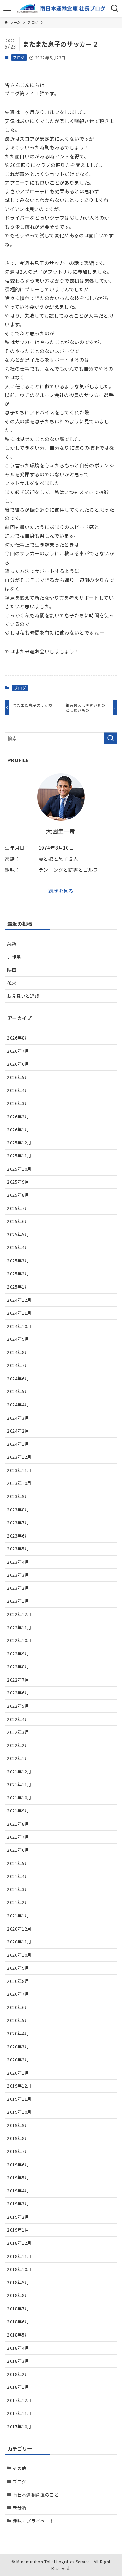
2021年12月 (19, 1771)
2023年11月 (19, 1470)
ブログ (19, 57)
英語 (12, 944)
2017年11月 (19, 2413)
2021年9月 (18, 1810)
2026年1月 (18, 1129)
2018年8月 (18, 2295)
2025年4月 (18, 1247)
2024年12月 (19, 1300)
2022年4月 (18, 1719)
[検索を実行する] (110, 739)
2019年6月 (18, 2164)
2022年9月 (18, 1654)
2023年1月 (18, 1601)
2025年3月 (18, 1260)
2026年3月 (18, 1103)
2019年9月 (18, 2125)
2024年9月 (18, 1339)
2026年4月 (18, 1090)
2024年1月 (18, 1444)
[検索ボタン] (115, 8)
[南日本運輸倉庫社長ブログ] (61, 8)
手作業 (14, 956)
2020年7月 (18, 1994)
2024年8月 (18, 1352)
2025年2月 (18, 1273)
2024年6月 (18, 1378)
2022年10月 (19, 1640)
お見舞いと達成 (23, 996)
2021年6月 (18, 1850)
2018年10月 (19, 2269)
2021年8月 (18, 1824)
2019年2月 (18, 2217)
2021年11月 (19, 1784)
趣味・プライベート (33, 2521)
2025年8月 (18, 1195)
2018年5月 (18, 2335)
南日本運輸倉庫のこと (36, 2495)
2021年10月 (19, 1798)
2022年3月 (18, 1732)
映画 (12, 970)
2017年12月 (19, 2400)
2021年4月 (18, 1876)
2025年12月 (19, 1143)
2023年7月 (18, 1522)
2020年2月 (18, 2059)
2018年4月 (18, 2348)
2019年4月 (18, 2191)
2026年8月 (18, 1038)
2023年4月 (18, 1562)
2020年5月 (18, 2020)
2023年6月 (18, 1536)
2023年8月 (18, 1509)
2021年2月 (18, 1902)
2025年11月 (19, 1156)
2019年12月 (19, 2086)
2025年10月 (19, 1169)
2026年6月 (18, 1064)
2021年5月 (18, 1863)
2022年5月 (18, 1706)
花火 (12, 983)
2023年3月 (18, 1575)
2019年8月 (18, 2138)
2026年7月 (18, 1051)
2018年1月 (18, 2387)
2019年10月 (19, 2112)
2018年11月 (19, 2256)
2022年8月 (18, 1666)
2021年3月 (18, 1889)
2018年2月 (18, 2374)
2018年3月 (18, 2361)
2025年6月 (18, 1221)
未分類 (19, 2508)
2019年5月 (18, 2177)
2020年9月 (18, 1968)
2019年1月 (18, 2230)
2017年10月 (19, 2426)
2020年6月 (18, 2007)
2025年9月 (18, 1182)
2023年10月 (19, 1483)
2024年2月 (18, 1431)
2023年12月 (19, 1457)
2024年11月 (19, 1313)
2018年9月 (18, 2282)
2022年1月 (18, 1758)
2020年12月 (19, 1929)
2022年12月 (19, 1614)
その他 (19, 2468)
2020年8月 (18, 1981)
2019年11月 (19, 2099)
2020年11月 (19, 1942)
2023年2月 (18, 1588)
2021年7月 (18, 1837)
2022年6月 (18, 1693)
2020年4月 (18, 2033)
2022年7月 (18, 1680)
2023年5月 (18, 1549)
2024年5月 (18, 1391)
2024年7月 (18, 1365)
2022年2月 (18, 1745)
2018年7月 (18, 2308)
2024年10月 (19, 1326)
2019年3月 (18, 2204)
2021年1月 (18, 1915)
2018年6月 (18, 2321)
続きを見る (61, 891)
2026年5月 (18, 1077)
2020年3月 (18, 2047)
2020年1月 (18, 2073)
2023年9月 (18, 1496)
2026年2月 (18, 1116)
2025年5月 (18, 1234)
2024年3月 (18, 1418)
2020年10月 (19, 1955)
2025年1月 (18, 1287)
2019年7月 (18, 2151)
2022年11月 (19, 1627)
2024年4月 (18, 1405)
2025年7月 (18, 1208)
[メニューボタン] (7, 8)
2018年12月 (19, 2243)
